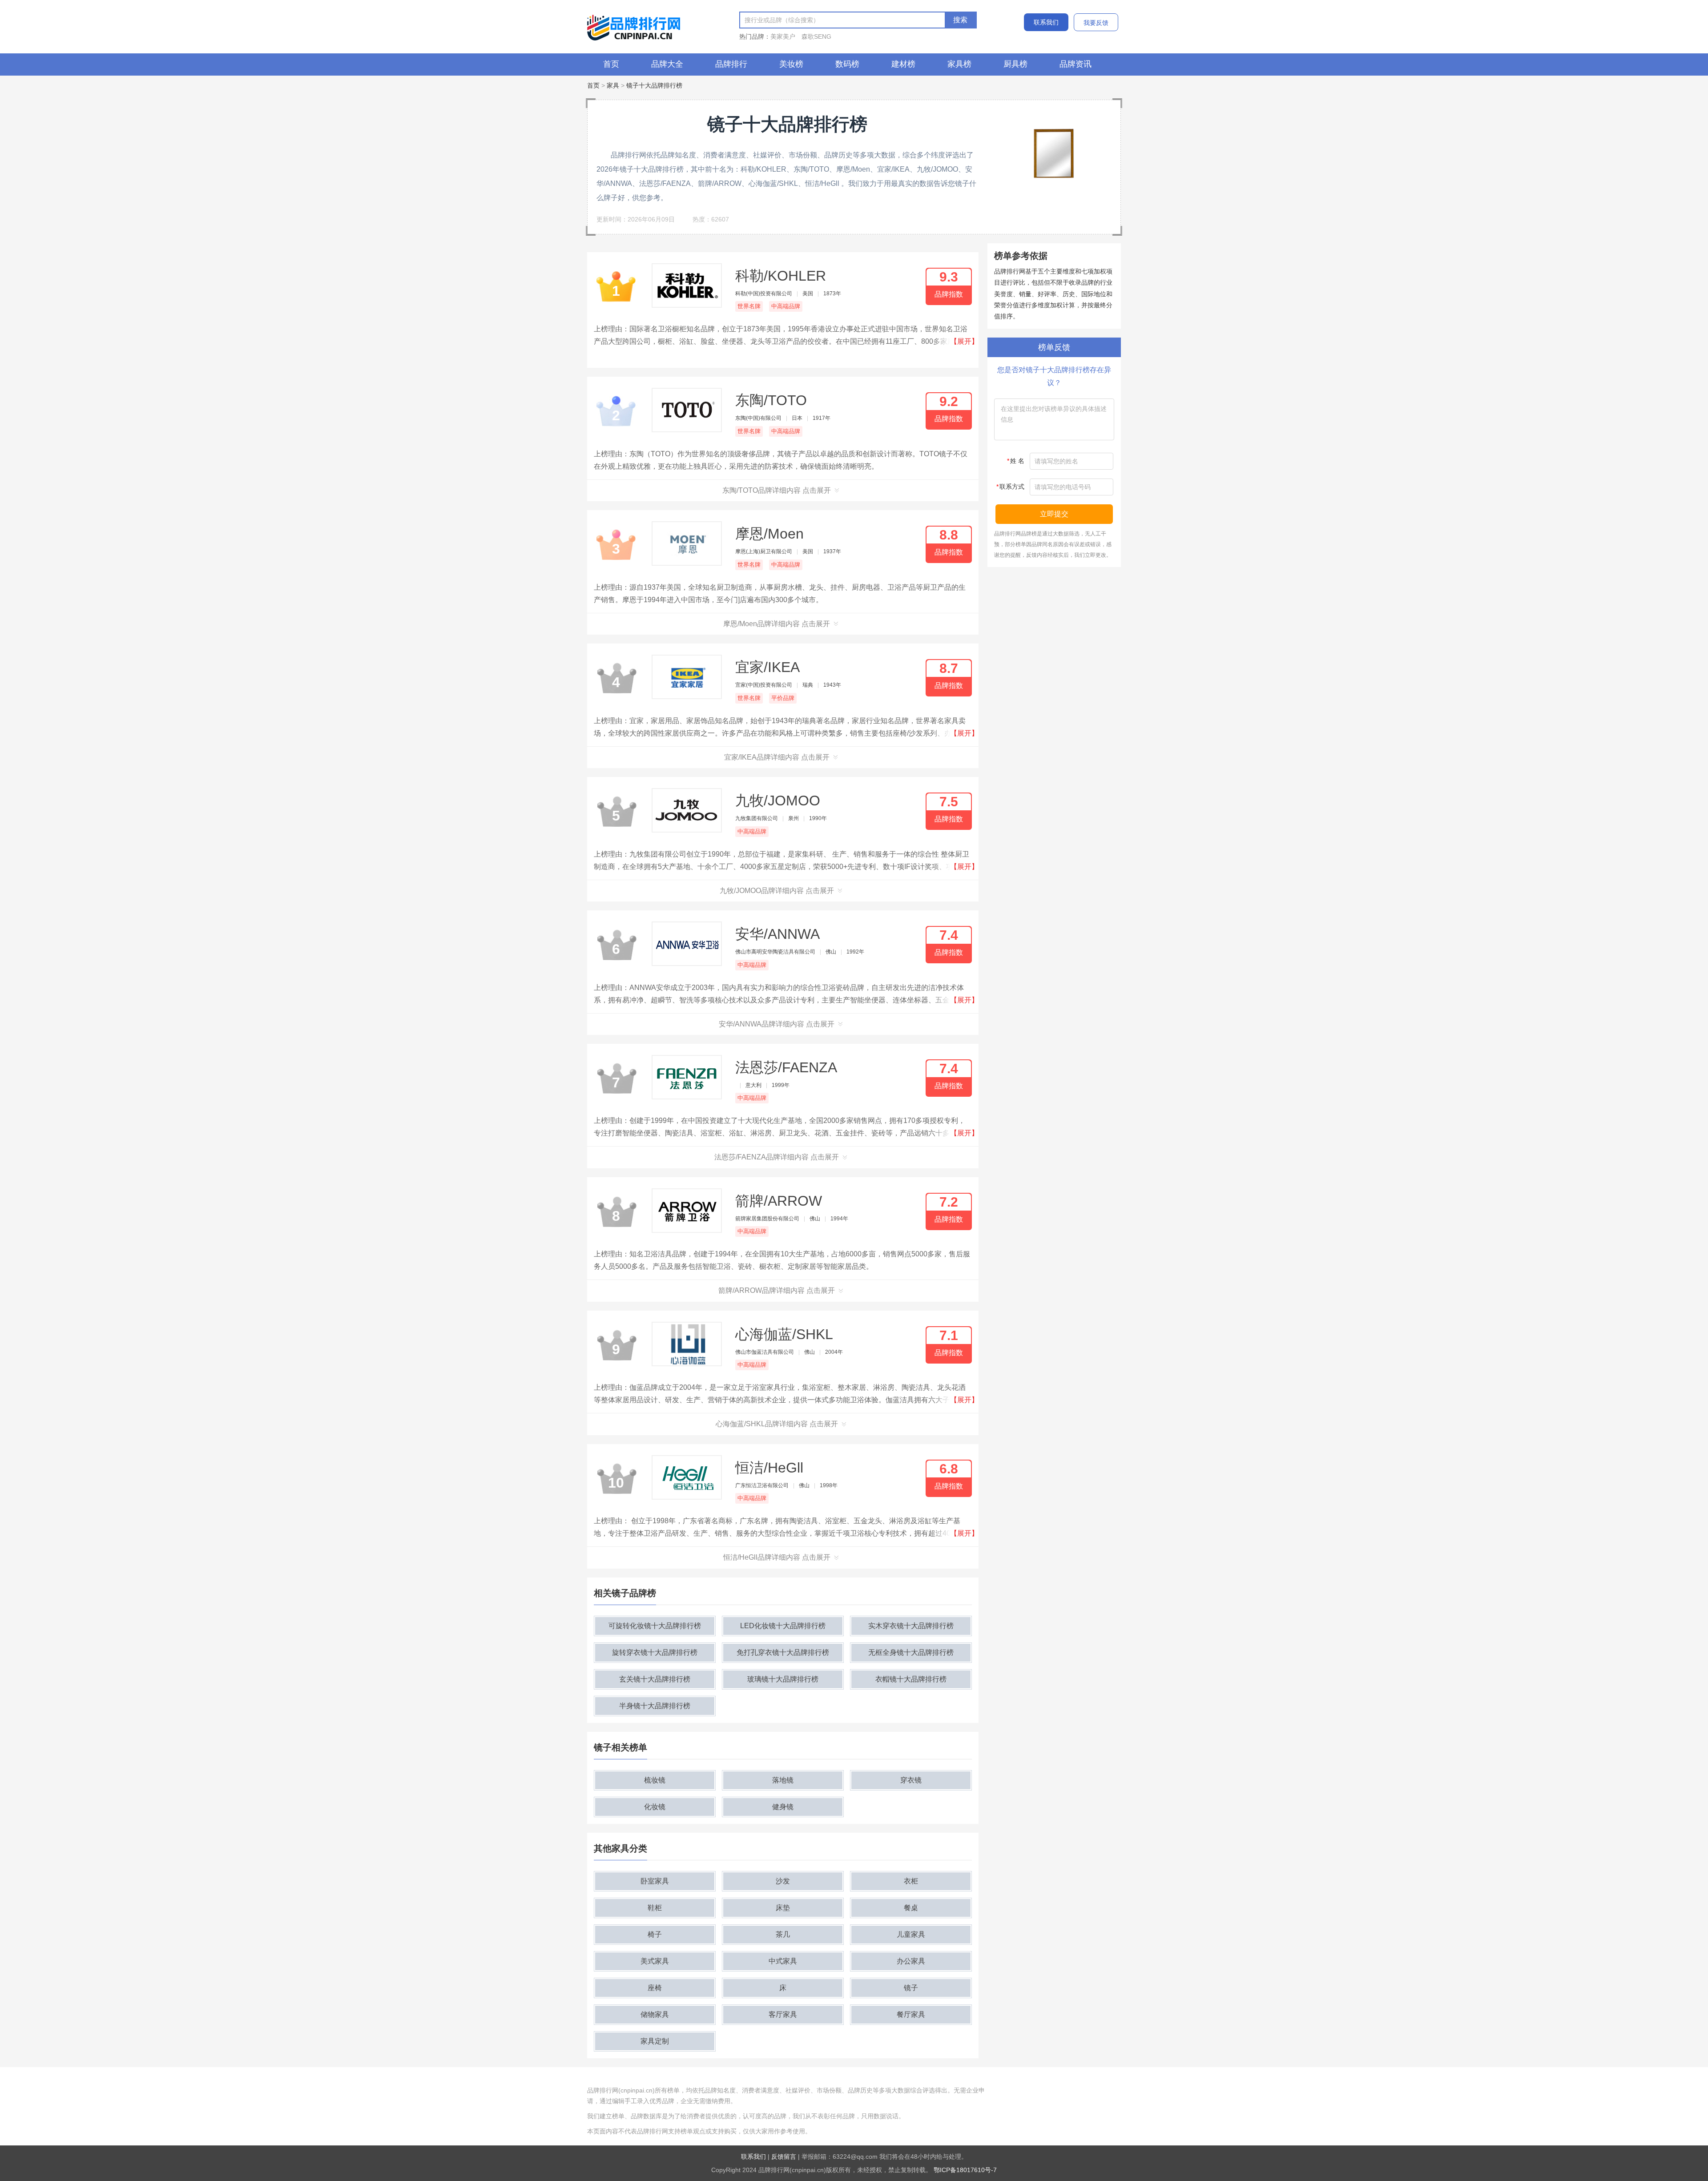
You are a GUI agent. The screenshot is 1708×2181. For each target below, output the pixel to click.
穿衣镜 (911, 1780)
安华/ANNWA (777, 934)
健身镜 (783, 1807)
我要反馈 (1096, 23)
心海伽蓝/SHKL (784, 1334)
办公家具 (911, 1961)
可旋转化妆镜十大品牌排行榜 (655, 1626)
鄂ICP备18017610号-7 (965, 2170)
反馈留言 (784, 2157)
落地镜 (783, 1780)
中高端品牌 (786, 306)
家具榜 (959, 64)
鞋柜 (655, 1908)
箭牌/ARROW (779, 1201)
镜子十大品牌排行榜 (654, 85)
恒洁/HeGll (769, 1468)
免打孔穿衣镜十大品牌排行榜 (783, 1652)
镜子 (911, 1988)
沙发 (783, 1881)
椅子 (655, 1934)
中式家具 (783, 1961)
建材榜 (903, 64)
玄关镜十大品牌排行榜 (655, 1679)
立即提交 (1054, 514)
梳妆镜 (655, 1780)
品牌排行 (731, 64)
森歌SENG (816, 36)
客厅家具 (783, 2014)
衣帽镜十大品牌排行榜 (911, 1679)
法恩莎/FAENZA (786, 1067)
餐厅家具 (911, 2014)
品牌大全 (667, 64)
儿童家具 (911, 1934)
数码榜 (847, 64)
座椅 (655, 1988)
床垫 (783, 1908)
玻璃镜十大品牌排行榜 (783, 1679)
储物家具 (655, 2014)
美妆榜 (791, 64)
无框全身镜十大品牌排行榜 (911, 1652)
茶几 (783, 1934)
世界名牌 (749, 306)
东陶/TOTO (771, 400)
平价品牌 (783, 698)
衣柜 (911, 1881)
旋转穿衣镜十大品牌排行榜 (655, 1652)
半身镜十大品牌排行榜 (655, 1706)
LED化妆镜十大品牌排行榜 (783, 1626)
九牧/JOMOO (778, 801)
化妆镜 (655, 1807)
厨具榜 (1015, 64)
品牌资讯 (1076, 64)
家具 (613, 85)
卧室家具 (655, 1881)
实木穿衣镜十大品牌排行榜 (911, 1626)
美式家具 (655, 1961)
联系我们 (1046, 22)
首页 (611, 64)
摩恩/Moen (769, 534)
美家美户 (783, 36)
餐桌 (911, 1908)
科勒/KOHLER (781, 276)
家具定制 (655, 2041)
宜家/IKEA (767, 667)
